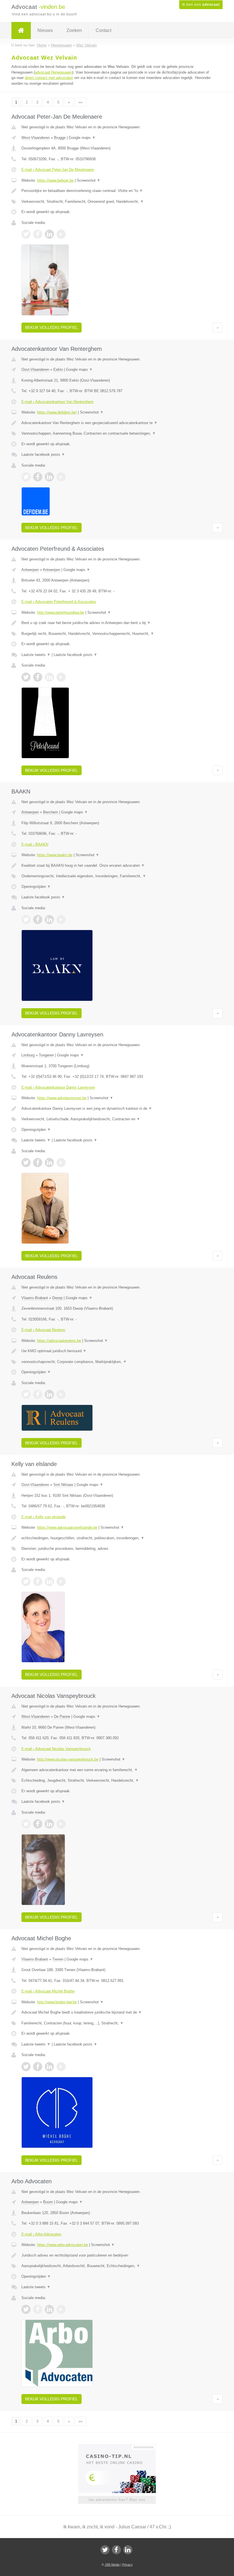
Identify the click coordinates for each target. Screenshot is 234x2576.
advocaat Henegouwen (54, 72)
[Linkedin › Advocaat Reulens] (49, 1394)
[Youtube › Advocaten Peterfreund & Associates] (61, 677)
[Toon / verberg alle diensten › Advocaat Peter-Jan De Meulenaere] (117, 202)
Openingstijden (36, 887)
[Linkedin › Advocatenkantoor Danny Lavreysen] (49, 1163)
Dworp (57, 1298)
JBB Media (112, 2565)
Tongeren (46, 1055)
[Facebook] (116, 2550)
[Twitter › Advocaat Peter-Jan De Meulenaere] (26, 234)
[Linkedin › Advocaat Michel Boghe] (49, 2067)
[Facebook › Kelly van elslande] (38, 1581)
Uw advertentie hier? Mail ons (117, 2500)
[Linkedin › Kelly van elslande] (49, 1581)
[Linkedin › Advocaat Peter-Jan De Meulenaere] (49, 234)
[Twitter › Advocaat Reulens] (26, 1394)
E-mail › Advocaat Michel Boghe (48, 1991)
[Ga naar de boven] (218, 327)
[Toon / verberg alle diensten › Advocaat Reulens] (117, 1362)
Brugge (60, 138)
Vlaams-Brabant (35, 1298)
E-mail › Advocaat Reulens (43, 1330)
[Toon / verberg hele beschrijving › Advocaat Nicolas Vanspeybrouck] (117, 1770)
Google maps (82, 138)
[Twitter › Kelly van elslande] (26, 1581)
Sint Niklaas (63, 1485)
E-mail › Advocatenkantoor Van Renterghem (58, 402)
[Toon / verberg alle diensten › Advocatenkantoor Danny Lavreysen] (117, 1119)
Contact (103, 30)
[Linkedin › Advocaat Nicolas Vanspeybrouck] (49, 1824)
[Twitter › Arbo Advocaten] (26, 2309)
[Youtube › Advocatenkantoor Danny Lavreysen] (61, 1163)
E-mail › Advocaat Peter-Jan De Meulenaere (58, 170)
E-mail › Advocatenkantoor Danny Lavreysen (58, 1087)
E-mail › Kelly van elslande (44, 1517)
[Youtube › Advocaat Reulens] (61, 1394)
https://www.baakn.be (55, 855)
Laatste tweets (36, 655)
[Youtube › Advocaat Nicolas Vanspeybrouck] (61, 1824)
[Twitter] (105, 2550)
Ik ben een (201, 5)
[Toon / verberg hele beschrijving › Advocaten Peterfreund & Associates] (117, 623)
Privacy (127, 2565)
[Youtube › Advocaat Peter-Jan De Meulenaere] (61, 234)
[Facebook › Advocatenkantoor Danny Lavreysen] (38, 1163)
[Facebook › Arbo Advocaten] (38, 2309)
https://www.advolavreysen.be (62, 1098)
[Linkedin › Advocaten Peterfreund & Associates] (49, 677)
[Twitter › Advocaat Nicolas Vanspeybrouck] (26, 1824)
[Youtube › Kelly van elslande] (61, 1581)
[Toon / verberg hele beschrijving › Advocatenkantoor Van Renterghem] (117, 423)
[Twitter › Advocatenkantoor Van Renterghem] (26, 477)
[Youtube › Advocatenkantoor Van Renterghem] (61, 477)
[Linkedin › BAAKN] (49, 920)
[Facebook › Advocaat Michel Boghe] (38, 2067)
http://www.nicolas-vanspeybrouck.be (68, 1759)
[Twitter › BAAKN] (26, 920)
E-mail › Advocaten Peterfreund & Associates (59, 602)
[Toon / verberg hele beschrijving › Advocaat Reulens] (117, 1351)
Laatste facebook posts (43, 454)
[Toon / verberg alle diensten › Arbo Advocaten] (117, 2266)
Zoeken (74, 30)
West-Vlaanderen (36, 138)
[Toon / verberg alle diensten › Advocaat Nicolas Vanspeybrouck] (117, 1781)
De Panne (62, 1717)
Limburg (28, 1055)
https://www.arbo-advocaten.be (62, 2245)
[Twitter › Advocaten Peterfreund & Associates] (26, 677)
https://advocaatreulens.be (59, 1341)
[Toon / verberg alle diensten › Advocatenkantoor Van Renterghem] (117, 434)
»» (80, 102)
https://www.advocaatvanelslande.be (67, 1527)
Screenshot (89, 180)
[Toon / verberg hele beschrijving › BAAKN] (117, 866)
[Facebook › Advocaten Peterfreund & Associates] (38, 677)
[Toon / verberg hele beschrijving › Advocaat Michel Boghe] (117, 2012)
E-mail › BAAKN (35, 844)
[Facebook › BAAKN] (38, 920)
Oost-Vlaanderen (35, 369)
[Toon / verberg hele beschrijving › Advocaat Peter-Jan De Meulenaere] (117, 191)
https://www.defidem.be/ (57, 412)
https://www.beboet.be (55, 180)
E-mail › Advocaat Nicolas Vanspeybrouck (56, 1749)
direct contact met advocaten (49, 78)
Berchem (51, 812)
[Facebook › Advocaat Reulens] (38, 1394)
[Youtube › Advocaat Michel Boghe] (61, 2067)
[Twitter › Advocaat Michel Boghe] (26, 2067)
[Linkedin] (128, 2550)
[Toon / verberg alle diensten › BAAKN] (117, 876)
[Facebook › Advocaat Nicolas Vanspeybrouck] (38, 1824)
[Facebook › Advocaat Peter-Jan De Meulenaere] (38, 234)
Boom (48, 2202)
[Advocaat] (21, 31)
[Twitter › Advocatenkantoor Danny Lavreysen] (26, 1163)
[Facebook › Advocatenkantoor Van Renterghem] (38, 477)
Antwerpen (30, 570)
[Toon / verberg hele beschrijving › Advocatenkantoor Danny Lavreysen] (117, 1109)
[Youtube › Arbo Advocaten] (61, 2309)
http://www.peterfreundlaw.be (61, 612)
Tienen (58, 1959)
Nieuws (45, 30)
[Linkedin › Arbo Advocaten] (49, 2309)
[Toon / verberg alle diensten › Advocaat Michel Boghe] (117, 2023)
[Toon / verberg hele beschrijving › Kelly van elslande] (117, 1538)
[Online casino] (121, 2447)
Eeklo (58, 369)
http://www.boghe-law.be (57, 2002)
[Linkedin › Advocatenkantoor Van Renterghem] (49, 477)
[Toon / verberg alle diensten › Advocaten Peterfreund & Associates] (117, 634)
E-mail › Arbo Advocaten (41, 2234)
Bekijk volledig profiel (52, 327)
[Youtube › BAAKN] (61, 920)
